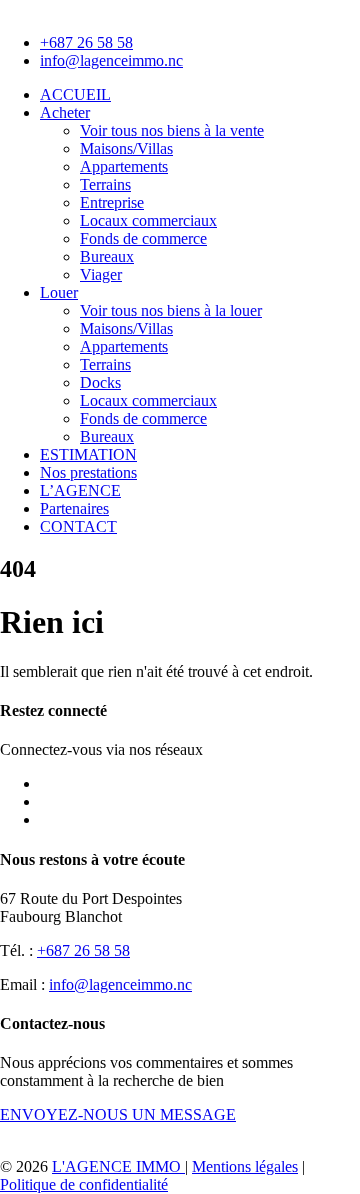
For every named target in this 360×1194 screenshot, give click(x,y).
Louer (59, 292)
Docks (100, 382)
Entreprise (112, 202)
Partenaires (74, 508)
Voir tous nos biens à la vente (172, 130)
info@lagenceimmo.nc (120, 984)
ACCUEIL (75, 94)
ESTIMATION (88, 454)
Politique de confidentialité (84, 1184)
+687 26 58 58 (83, 950)
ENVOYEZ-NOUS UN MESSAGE (118, 1114)
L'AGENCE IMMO (118, 1166)
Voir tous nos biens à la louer (171, 310)
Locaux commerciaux (148, 220)
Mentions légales (245, 1166)
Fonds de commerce (143, 238)
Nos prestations (88, 472)
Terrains (105, 184)
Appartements (124, 166)
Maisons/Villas (126, 148)
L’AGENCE (80, 490)
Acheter (65, 112)
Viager (101, 274)
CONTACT (78, 526)
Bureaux (107, 256)
